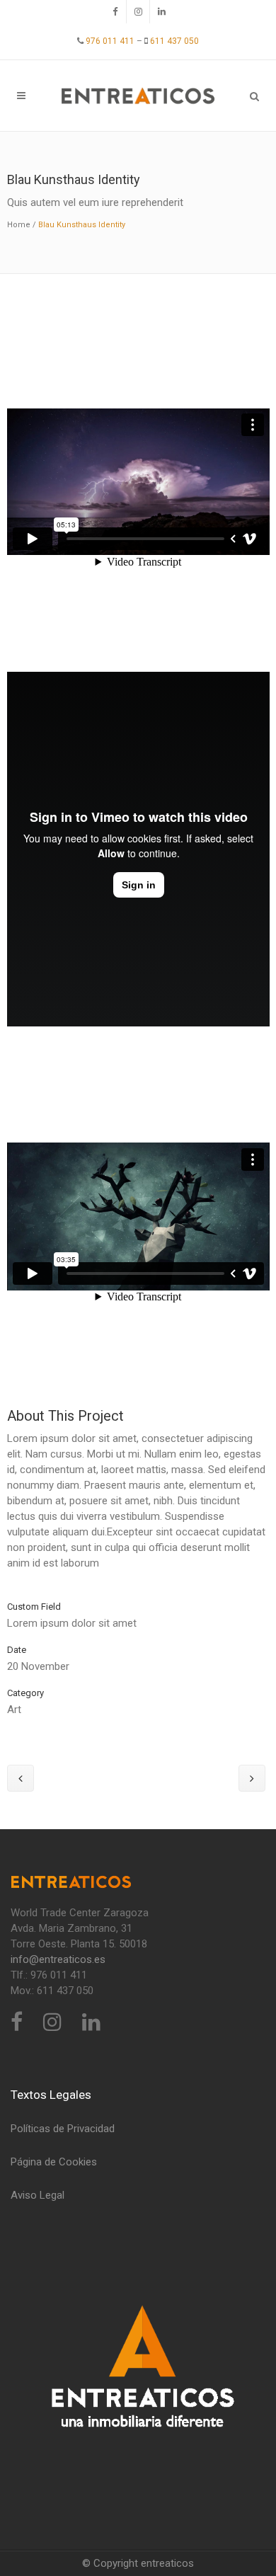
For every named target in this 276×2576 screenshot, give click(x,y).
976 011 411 (109, 41)
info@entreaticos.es (58, 1959)
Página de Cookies (54, 2162)
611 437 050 (173, 41)
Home (19, 225)
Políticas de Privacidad (63, 2129)
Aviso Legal (38, 2195)
